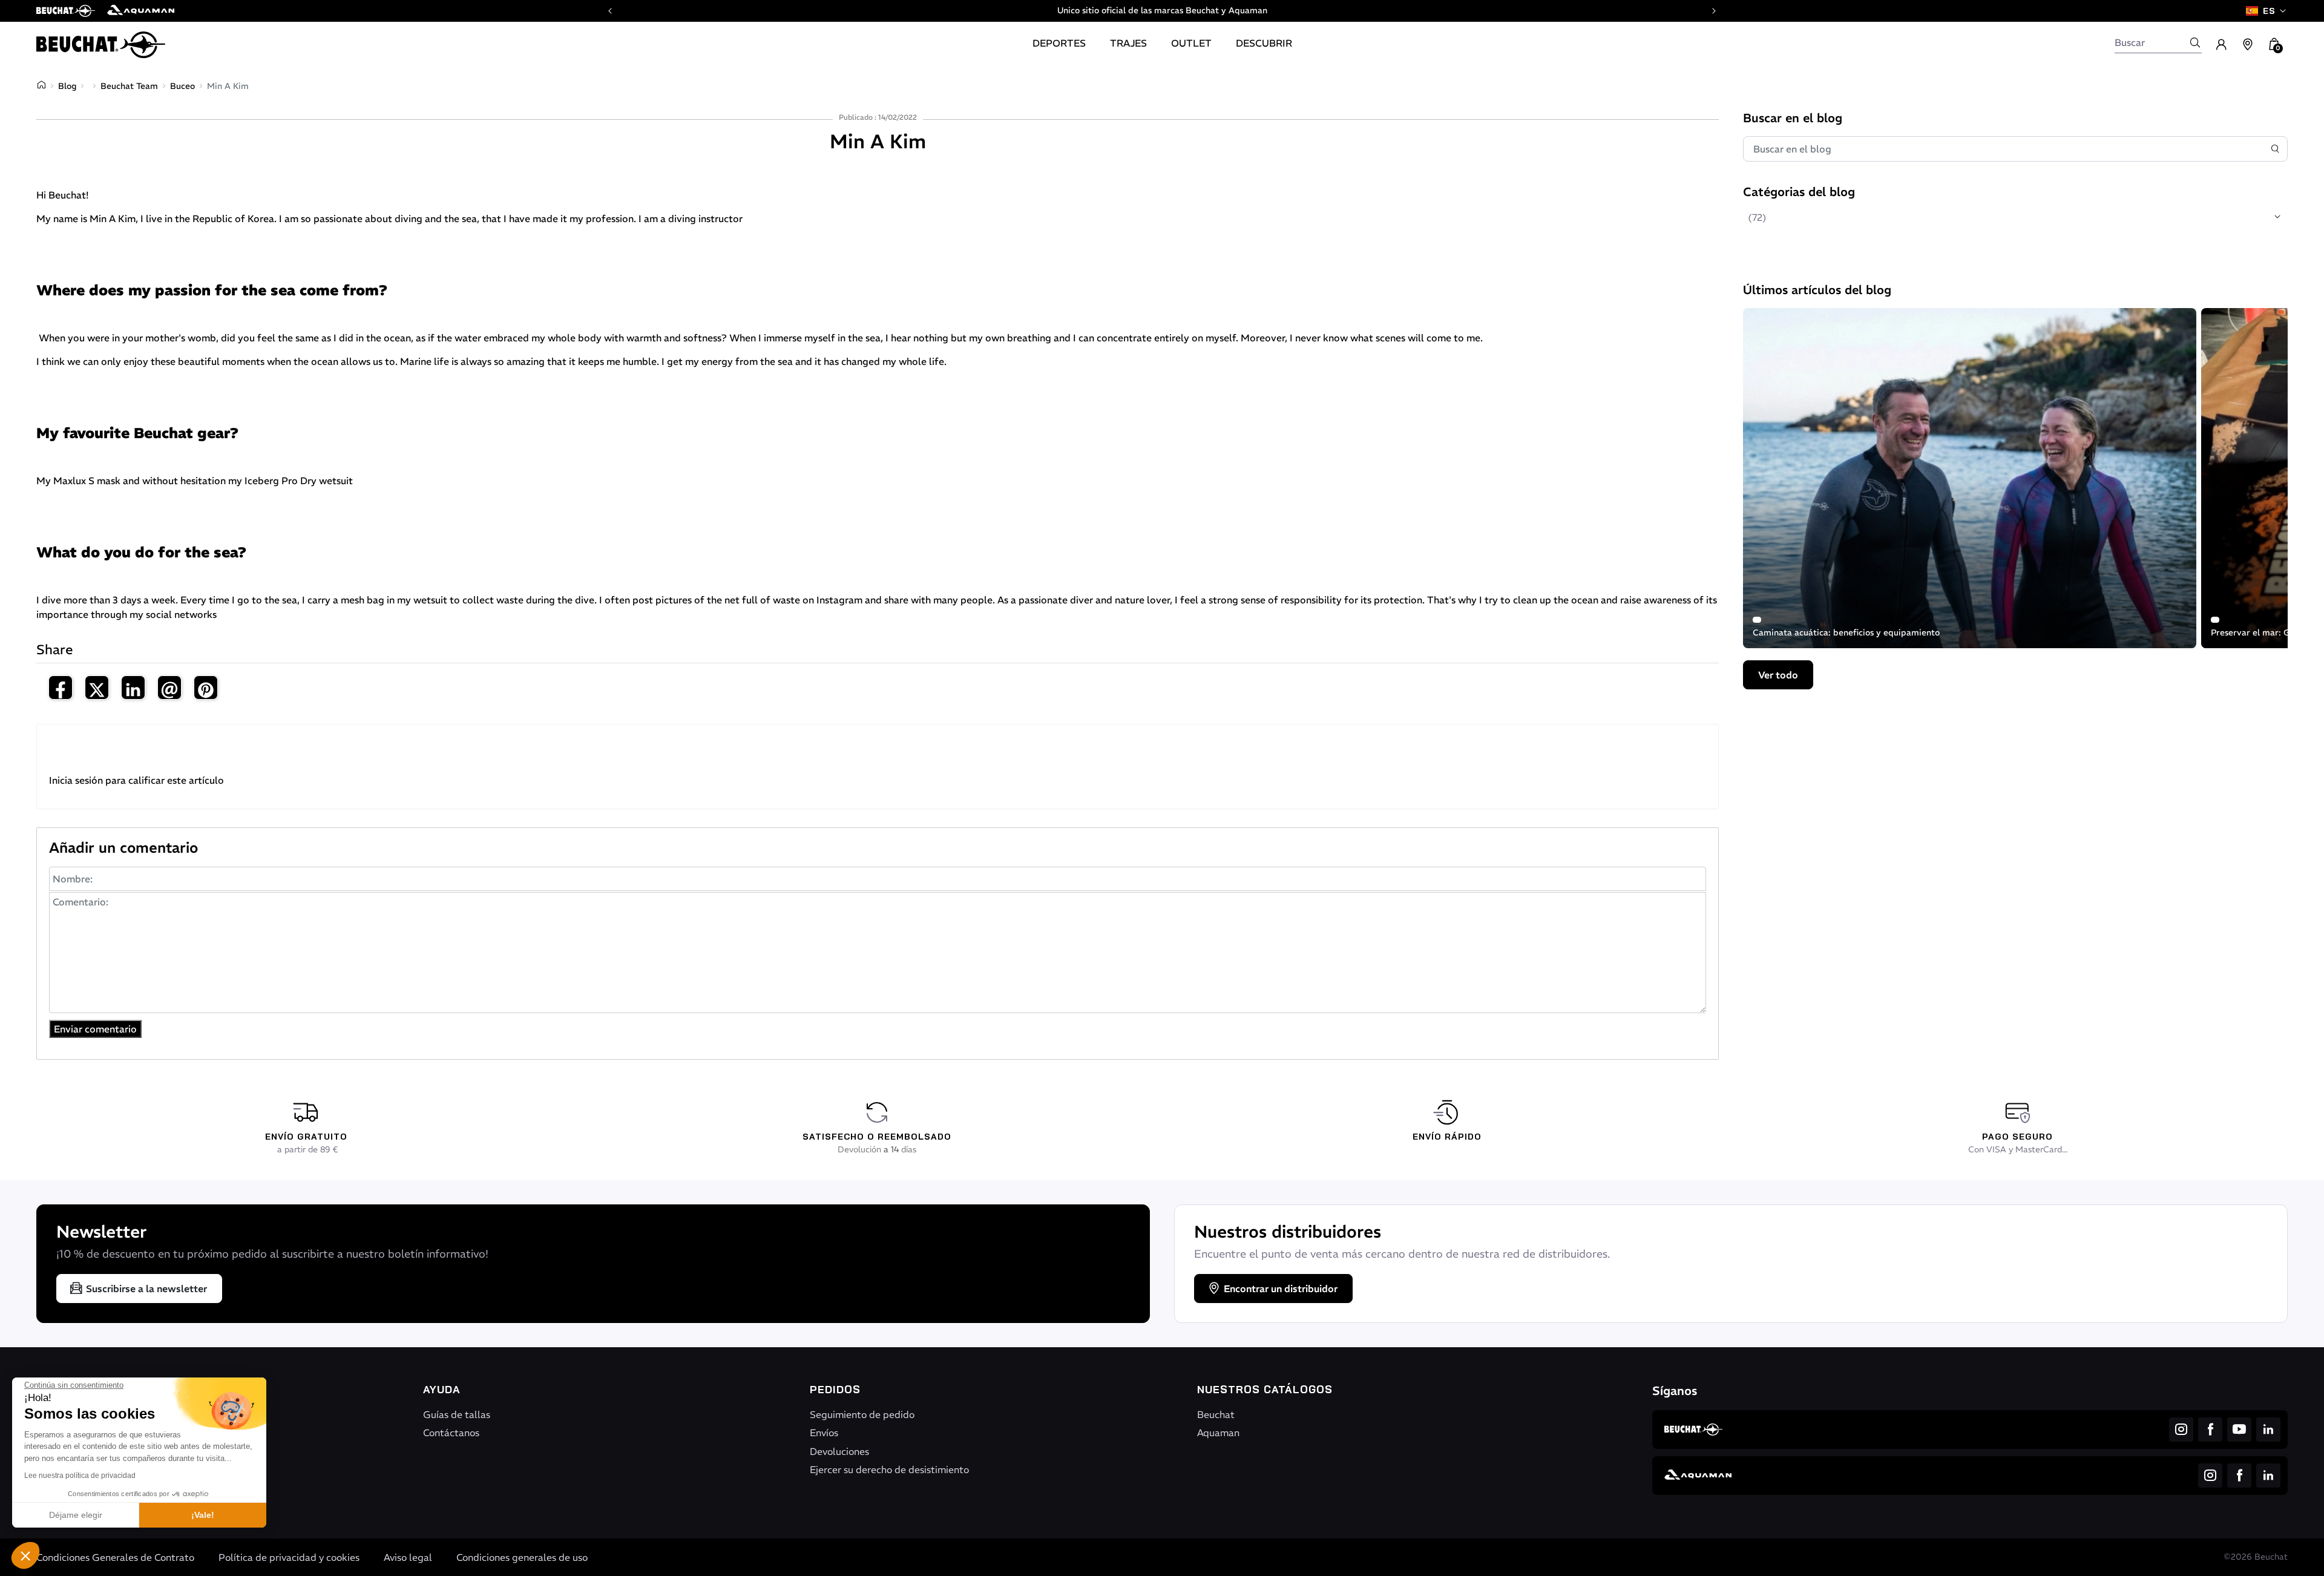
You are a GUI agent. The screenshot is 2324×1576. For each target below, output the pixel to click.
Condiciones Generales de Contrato (115, 1557)
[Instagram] (2181, 1430)
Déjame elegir (76, 1515)
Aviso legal (408, 1557)
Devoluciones (839, 1451)
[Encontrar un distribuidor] (2248, 45)
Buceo (182, 86)
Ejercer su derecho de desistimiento (889, 1469)
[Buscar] (2195, 42)
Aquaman (1218, 1433)
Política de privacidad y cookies (289, 1557)
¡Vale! (203, 1515)
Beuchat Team (129, 86)
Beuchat (1216, 1414)
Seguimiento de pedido (862, 1414)
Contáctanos (451, 1433)
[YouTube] (2239, 1430)
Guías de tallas (457, 1414)
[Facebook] (2210, 1430)
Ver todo (1778, 675)
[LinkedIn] (2268, 1430)
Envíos (824, 1433)
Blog (67, 86)
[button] (25, 1555)
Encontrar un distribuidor (1281, 1289)
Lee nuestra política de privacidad (80, 1476)
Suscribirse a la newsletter (146, 1289)
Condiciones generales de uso (522, 1557)
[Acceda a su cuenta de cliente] (2221, 45)
